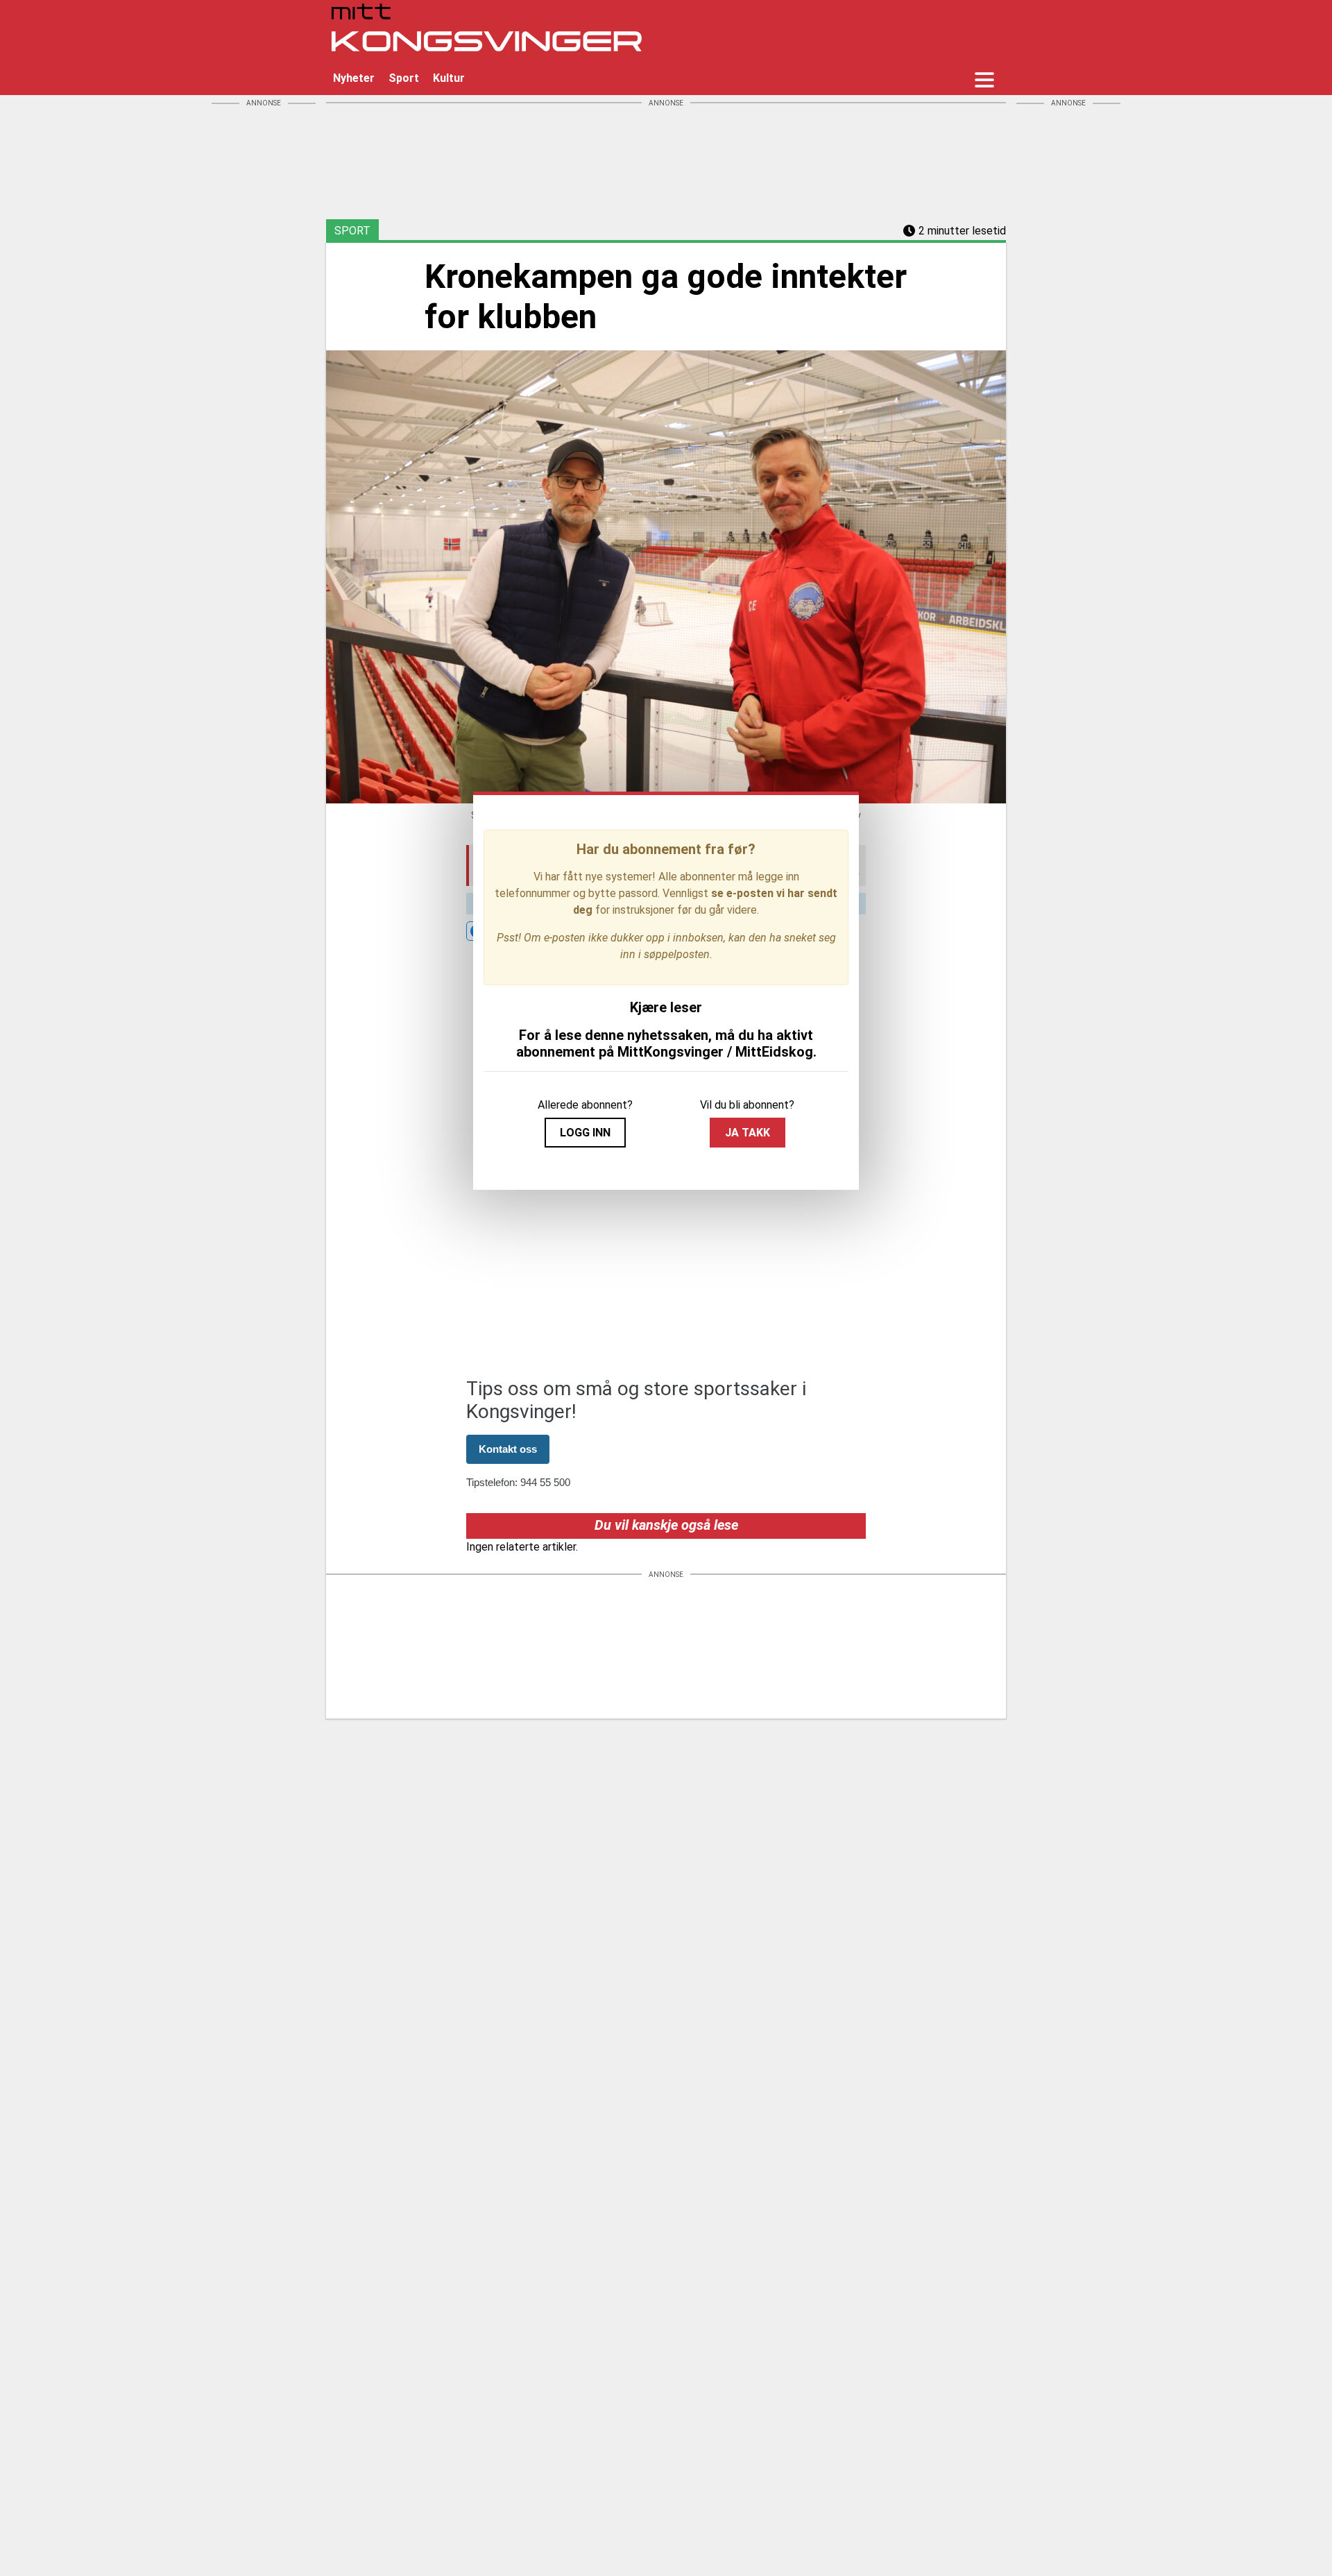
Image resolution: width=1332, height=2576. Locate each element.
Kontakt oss (508, 1449)
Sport (404, 78)
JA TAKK (748, 1133)
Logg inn (585, 1133)
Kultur (449, 78)
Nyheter (354, 78)
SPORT (352, 231)
